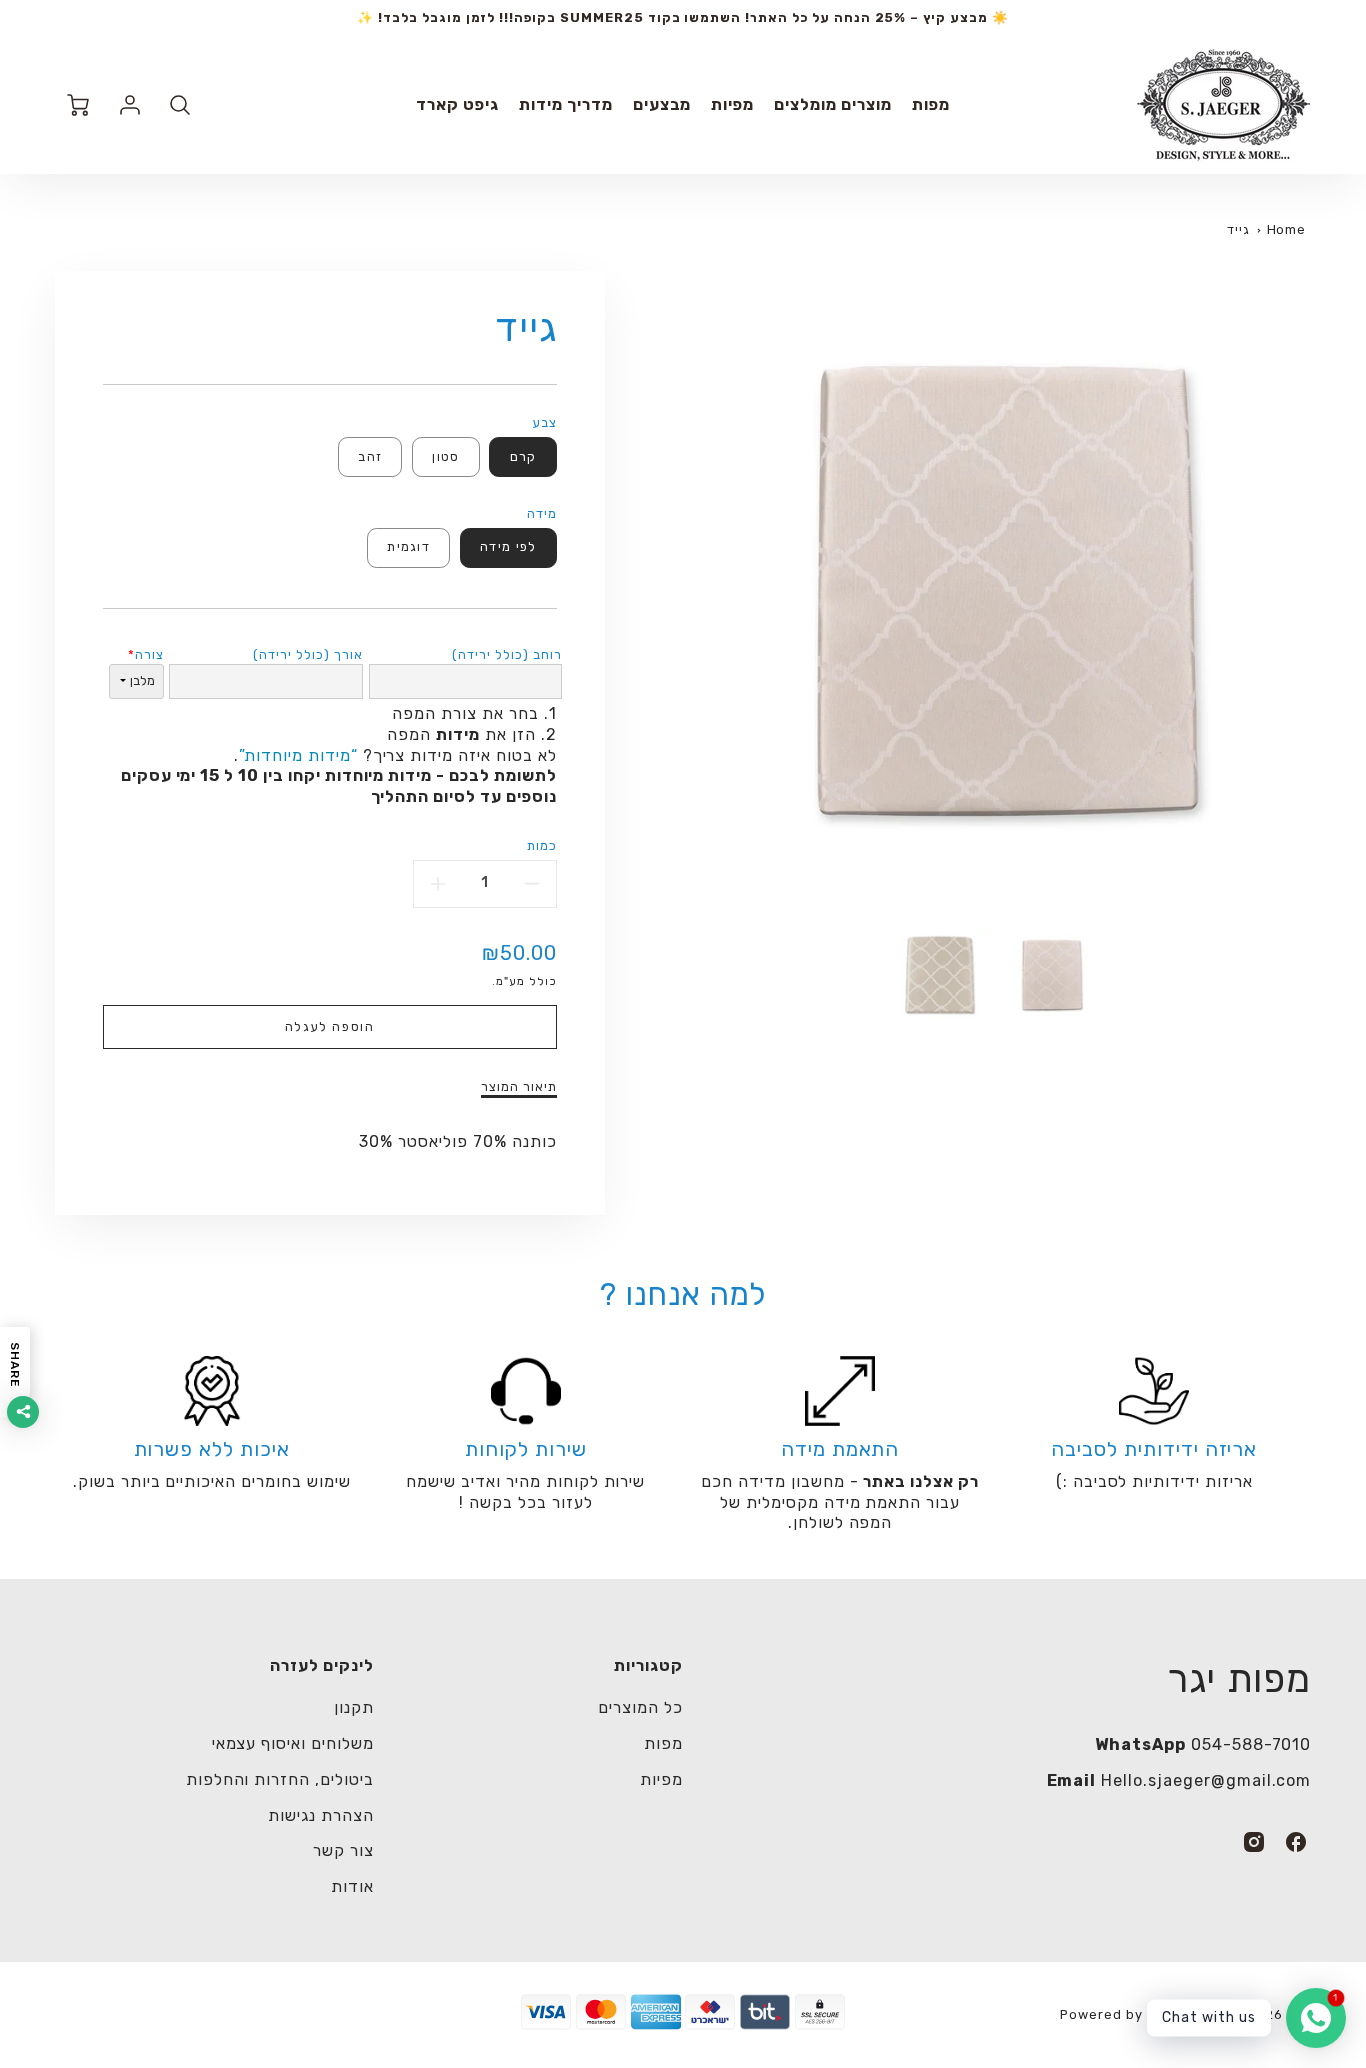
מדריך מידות (566, 104)
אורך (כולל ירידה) (307, 654)
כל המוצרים (640, 1707)
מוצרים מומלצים (832, 104)
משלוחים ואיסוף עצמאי (293, 1743)
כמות (542, 845)
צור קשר (343, 1850)
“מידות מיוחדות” (298, 755)
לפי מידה (508, 546)
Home (1287, 229)
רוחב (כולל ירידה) (506, 654)
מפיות (732, 104)
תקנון (354, 1707)
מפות (931, 104)
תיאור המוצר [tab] (519, 1086)
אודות (352, 1886)
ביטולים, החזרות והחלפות (280, 1779)
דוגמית (408, 546)
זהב (370, 456)
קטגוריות (648, 1665)
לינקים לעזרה (322, 1665)
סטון (445, 456)
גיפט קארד (457, 104)
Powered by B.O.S (1121, 2014)
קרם (523, 456)
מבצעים (662, 104)
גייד (1238, 229)
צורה (149, 654)
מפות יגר (1239, 1678)
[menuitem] (931, 105)
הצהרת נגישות (321, 1815)
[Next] (658, 591)
